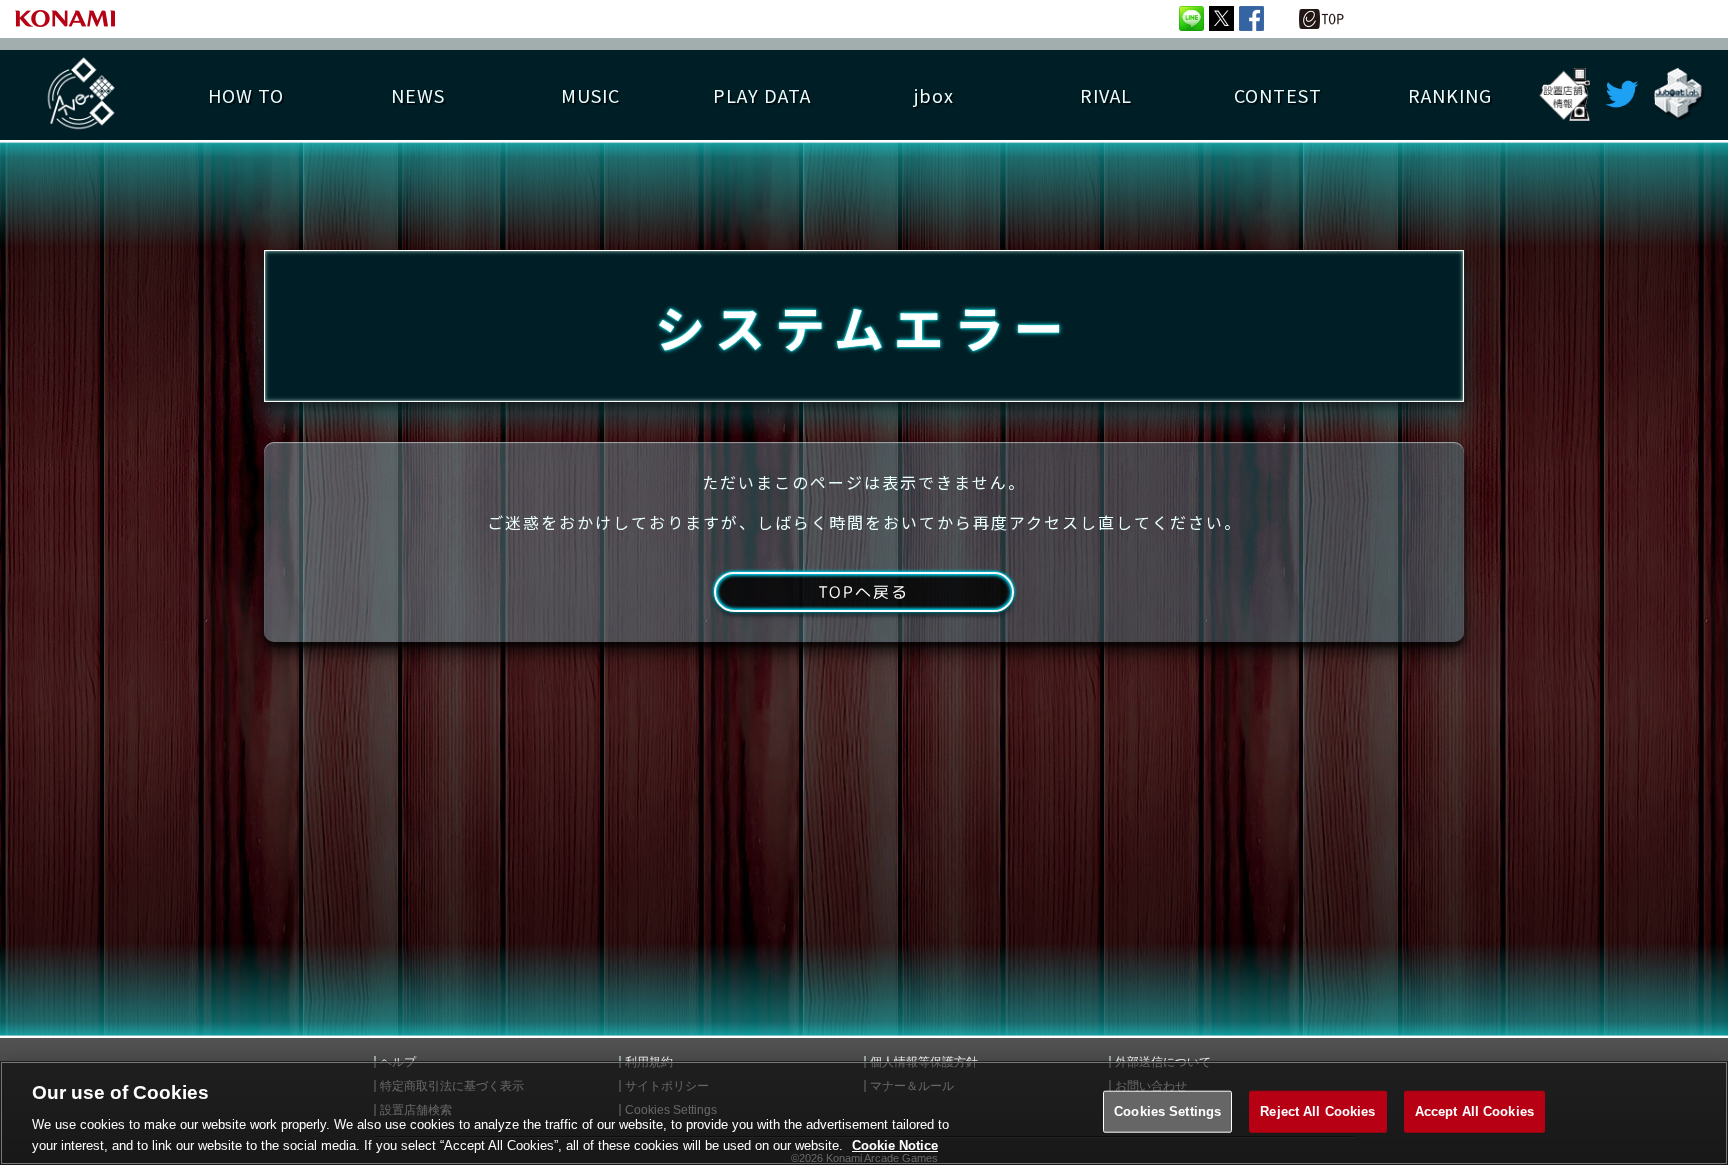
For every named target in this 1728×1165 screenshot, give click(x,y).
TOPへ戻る (863, 592)
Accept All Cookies (1474, 1111)
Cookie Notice (895, 1144)
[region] (864, 1113)
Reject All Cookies (1317, 1111)
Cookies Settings (1167, 1111)
